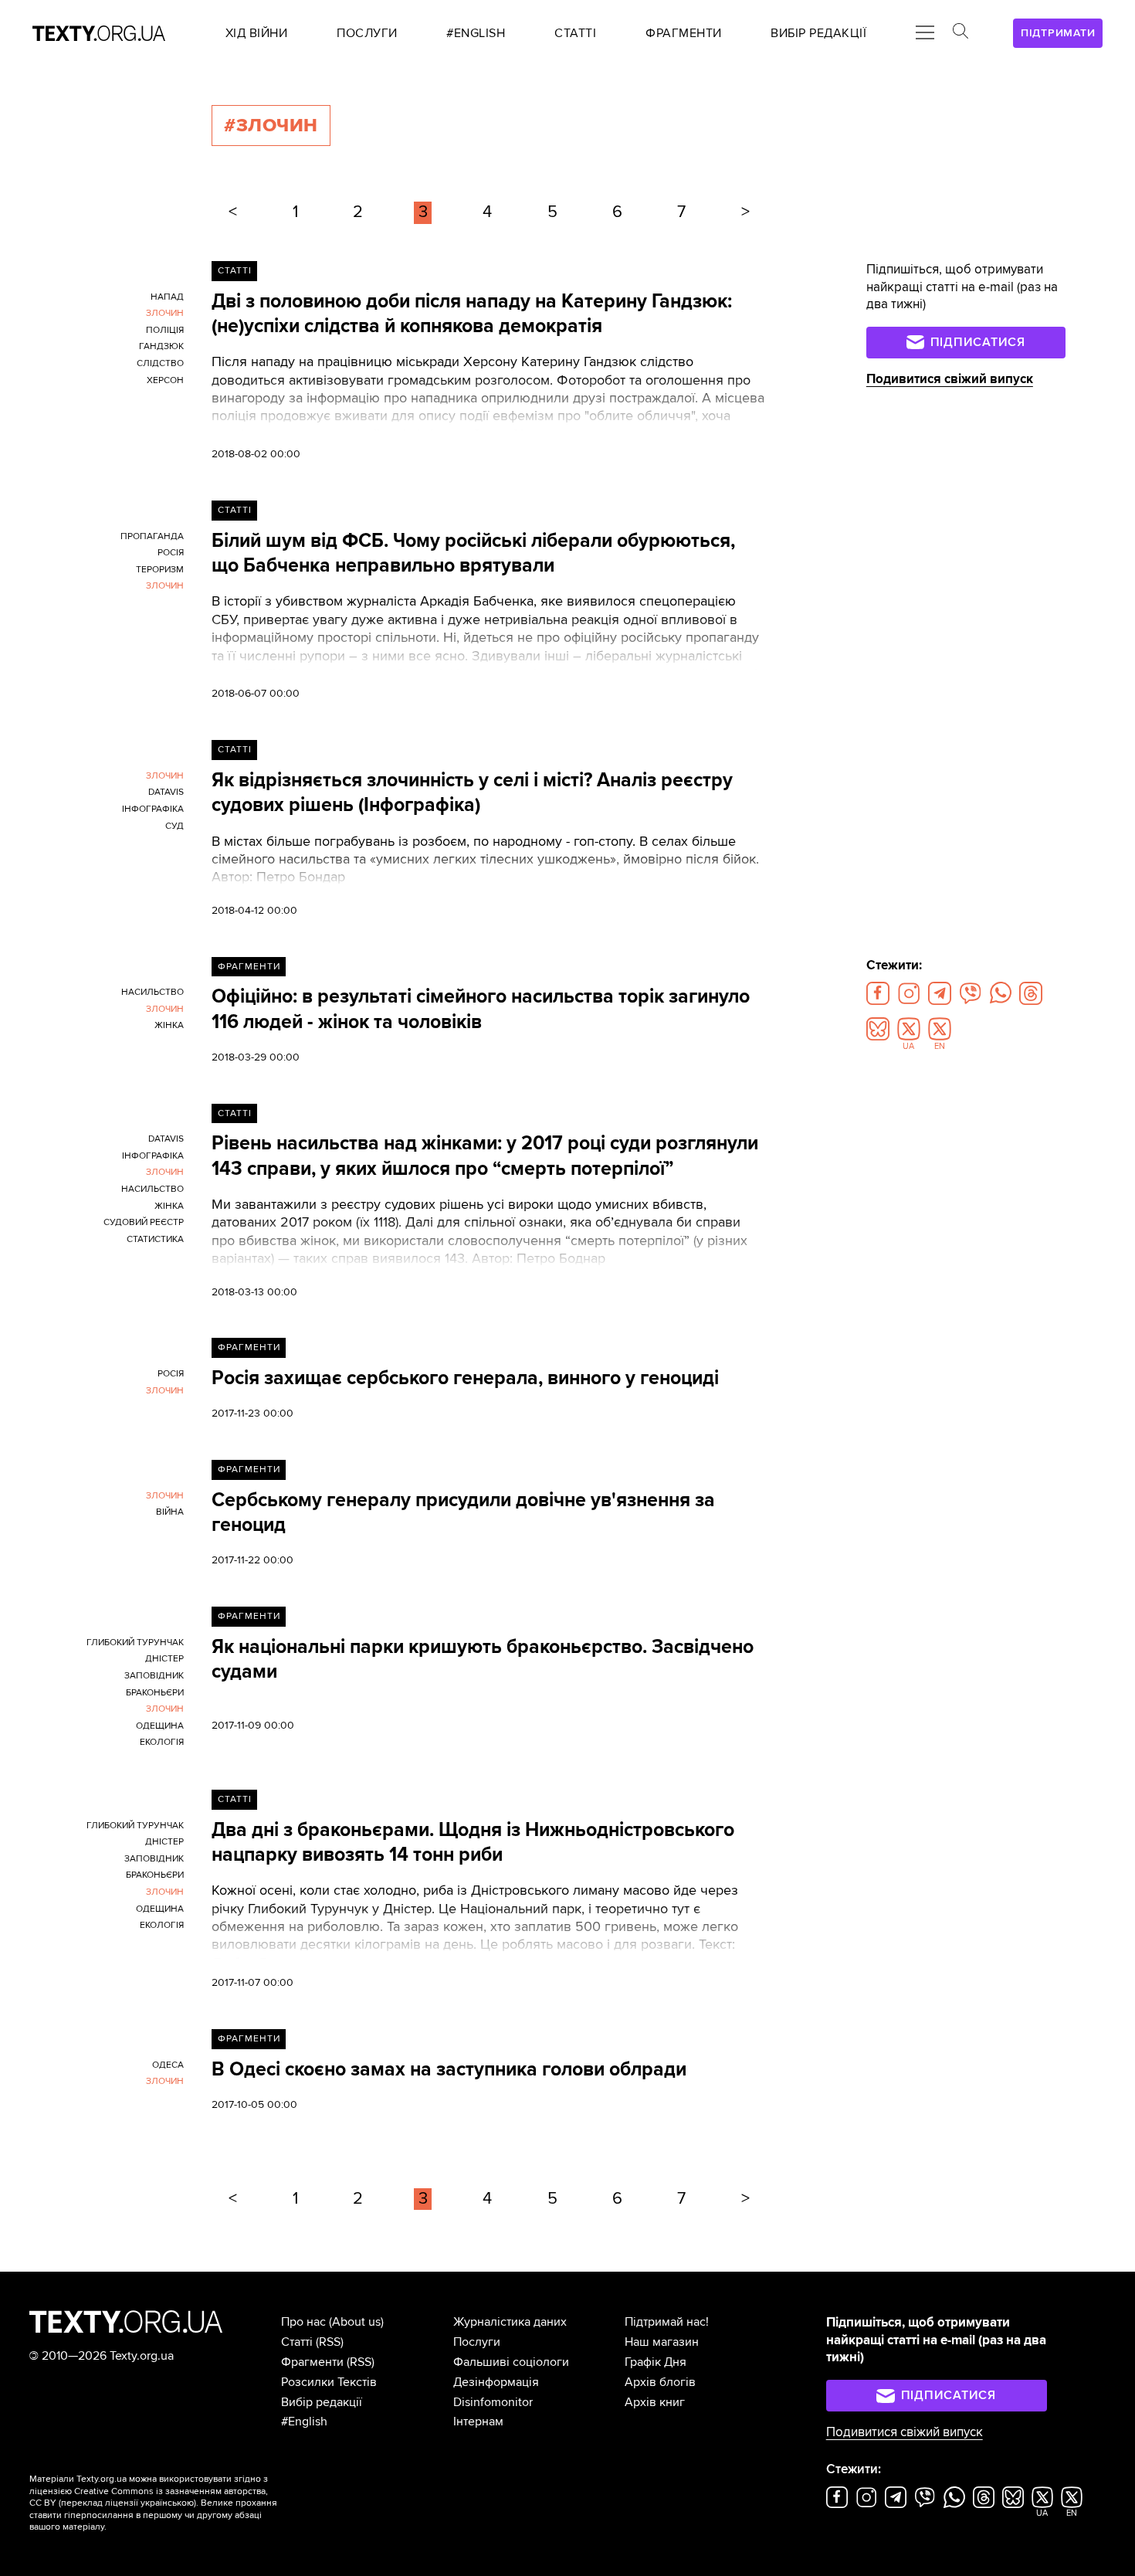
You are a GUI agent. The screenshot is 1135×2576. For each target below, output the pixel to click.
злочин (165, 313)
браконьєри (155, 1693)
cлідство (160, 363)
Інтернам (478, 2422)
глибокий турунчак (135, 1643)
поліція (165, 330)
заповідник (154, 1676)
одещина (160, 1726)
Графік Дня (656, 2362)
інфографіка (153, 809)
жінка (169, 1025)
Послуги (477, 2342)
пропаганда (152, 536)
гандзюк (161, 346)
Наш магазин (662, 2342)
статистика (155, 1239)
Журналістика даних (510, 2322)
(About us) (356, 2322)
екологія (162, 1742)
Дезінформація (496, 2382)
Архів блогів (660, 2382)
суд (174, 826)
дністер (164, 1659)
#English (304, 2422)
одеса (168, 2065)
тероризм (160, 570)
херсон (165, 380)
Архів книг (655, 2402)
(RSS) (330, 2342)
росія (171, 553)
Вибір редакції (322, 2402)
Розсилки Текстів (329, 2382)
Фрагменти (249, 967)
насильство (152, 992)
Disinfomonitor (493, 2402)
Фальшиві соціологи (511, 2362)
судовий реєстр (144, 1222)
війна (170, 1512)
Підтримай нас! (667, 2322)
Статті (235, 271)
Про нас (303, 2322)
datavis (166, 792)
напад (167, 297)
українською (167, 2503)
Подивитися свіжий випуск (950, 379)
